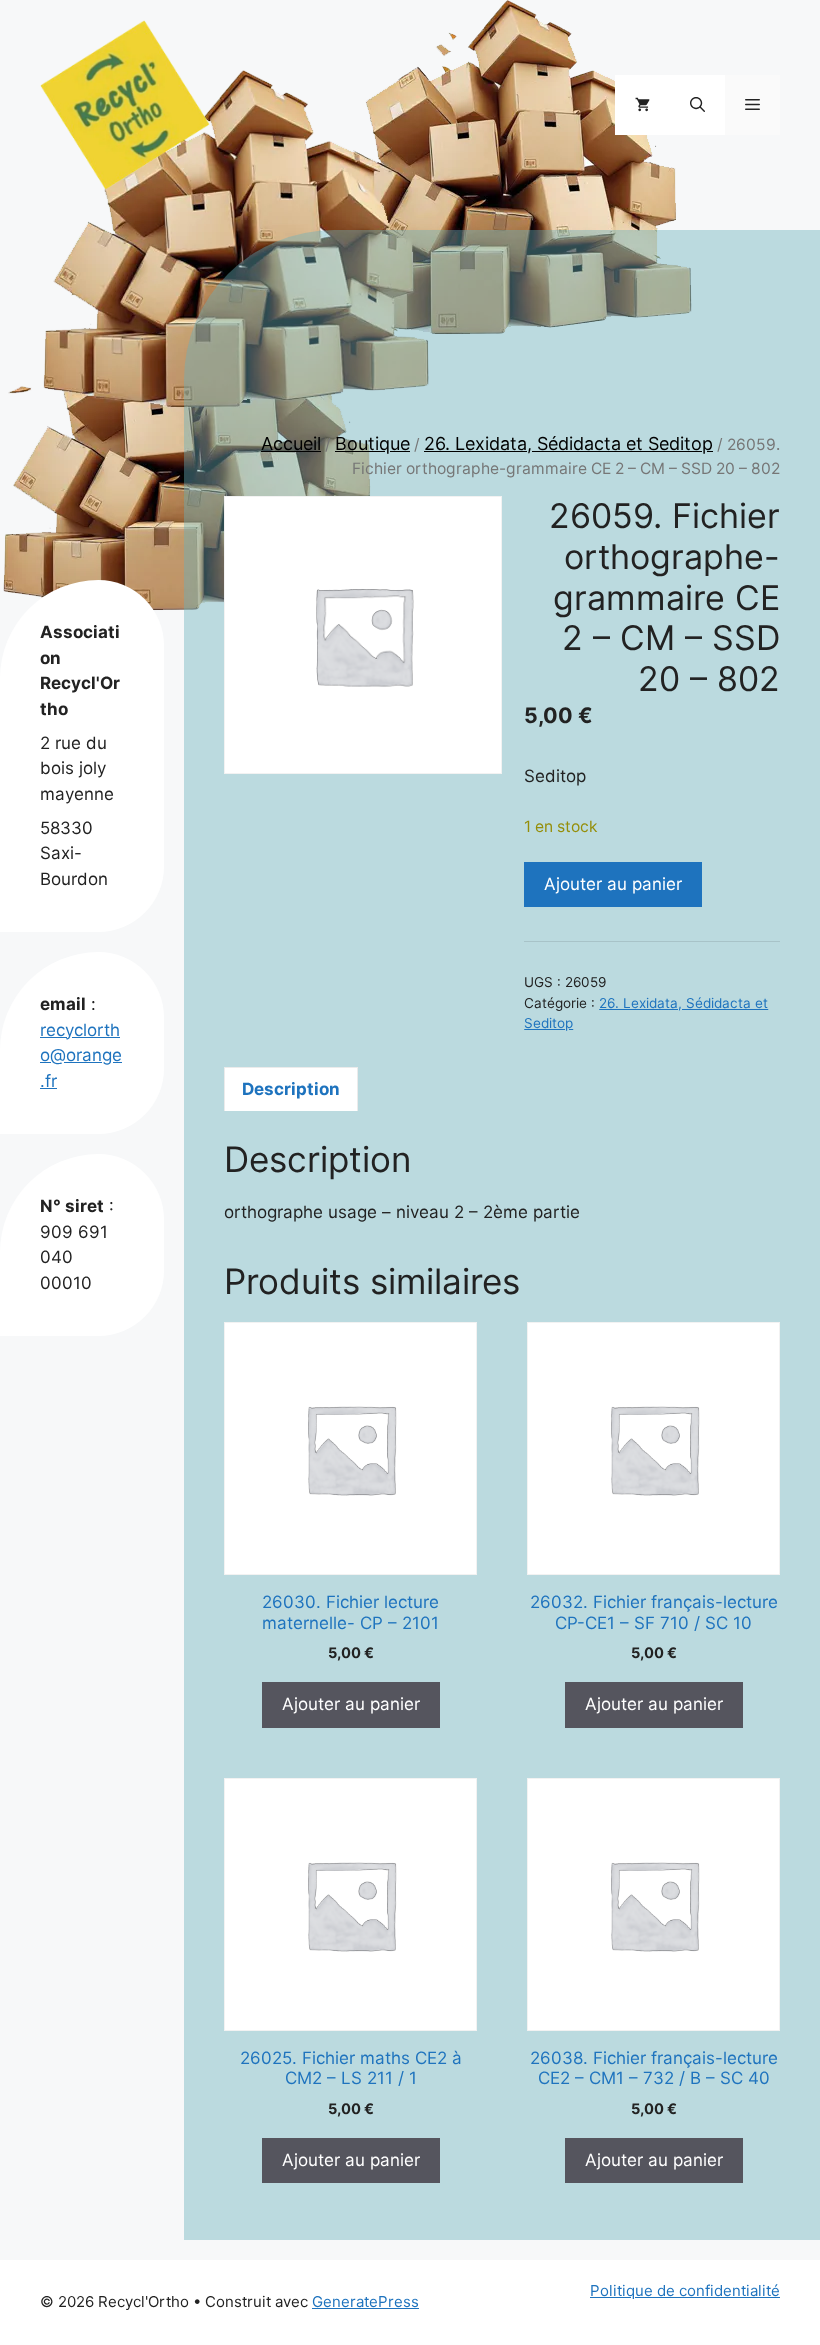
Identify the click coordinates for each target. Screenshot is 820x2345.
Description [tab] (291, 1089)
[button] (697, 105)
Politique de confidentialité (685, 2290)
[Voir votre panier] (642, 105)
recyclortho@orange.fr (81, 1055)
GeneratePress (365, 2301)
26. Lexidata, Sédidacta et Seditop (568, 443)
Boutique (372, 443)
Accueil (291, 443)
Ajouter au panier (613, 884)
